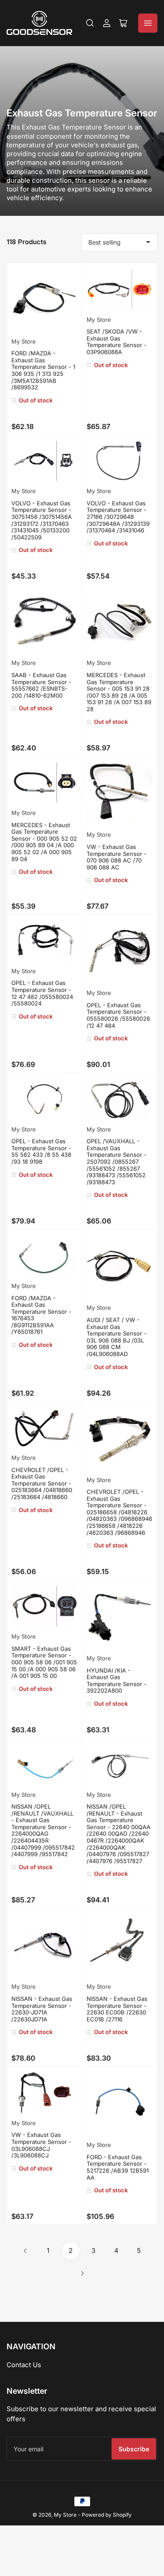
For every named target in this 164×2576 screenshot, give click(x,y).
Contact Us (24, 2365)
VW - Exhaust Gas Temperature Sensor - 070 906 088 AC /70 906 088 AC (117, 857)
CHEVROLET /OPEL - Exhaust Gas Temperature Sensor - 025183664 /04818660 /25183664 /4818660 (42, 1483)
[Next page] (82, 2273)
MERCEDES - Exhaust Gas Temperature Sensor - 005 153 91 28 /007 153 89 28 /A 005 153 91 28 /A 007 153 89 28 (119, 692)
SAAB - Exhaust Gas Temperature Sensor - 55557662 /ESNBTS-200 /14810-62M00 (41, 685)
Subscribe (134, 2449)
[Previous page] (25, 2251)
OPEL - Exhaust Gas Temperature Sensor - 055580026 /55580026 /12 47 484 (118, 1015)
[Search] (90, 23)
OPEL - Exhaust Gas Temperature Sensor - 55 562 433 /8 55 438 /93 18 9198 (41, 1151)
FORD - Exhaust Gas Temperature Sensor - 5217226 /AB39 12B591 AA (118, 2167)
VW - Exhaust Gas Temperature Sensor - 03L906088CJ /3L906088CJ (41, 2145)
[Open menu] (148, 23)
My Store (24, 341)
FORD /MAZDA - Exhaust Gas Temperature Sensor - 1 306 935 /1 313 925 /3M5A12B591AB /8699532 (43, 370)
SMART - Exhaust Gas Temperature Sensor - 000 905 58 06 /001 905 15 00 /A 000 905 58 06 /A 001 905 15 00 (44, 1662)
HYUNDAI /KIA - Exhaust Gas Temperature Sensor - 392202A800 (117, 1681)
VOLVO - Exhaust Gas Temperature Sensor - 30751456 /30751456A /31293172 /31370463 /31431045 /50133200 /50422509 (42, 520)
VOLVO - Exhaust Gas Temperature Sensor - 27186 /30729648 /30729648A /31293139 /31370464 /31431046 (118, 517)
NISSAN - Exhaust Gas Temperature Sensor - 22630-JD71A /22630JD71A (42, 2009)
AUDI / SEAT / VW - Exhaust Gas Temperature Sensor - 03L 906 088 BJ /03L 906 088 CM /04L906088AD (117, 1337)
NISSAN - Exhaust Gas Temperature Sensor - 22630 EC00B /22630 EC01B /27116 (117, 2009)
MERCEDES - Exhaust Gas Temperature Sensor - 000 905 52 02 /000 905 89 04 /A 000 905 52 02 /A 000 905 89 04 (44, 842)
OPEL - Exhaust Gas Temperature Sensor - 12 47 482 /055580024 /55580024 (42, 993)
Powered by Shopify (107, 2515)
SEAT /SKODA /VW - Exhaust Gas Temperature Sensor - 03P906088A (117, 342)
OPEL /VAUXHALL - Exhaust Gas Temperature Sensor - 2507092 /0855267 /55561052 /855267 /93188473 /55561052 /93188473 (117, 1162)
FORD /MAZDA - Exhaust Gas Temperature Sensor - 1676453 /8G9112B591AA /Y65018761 (41, 1315)
